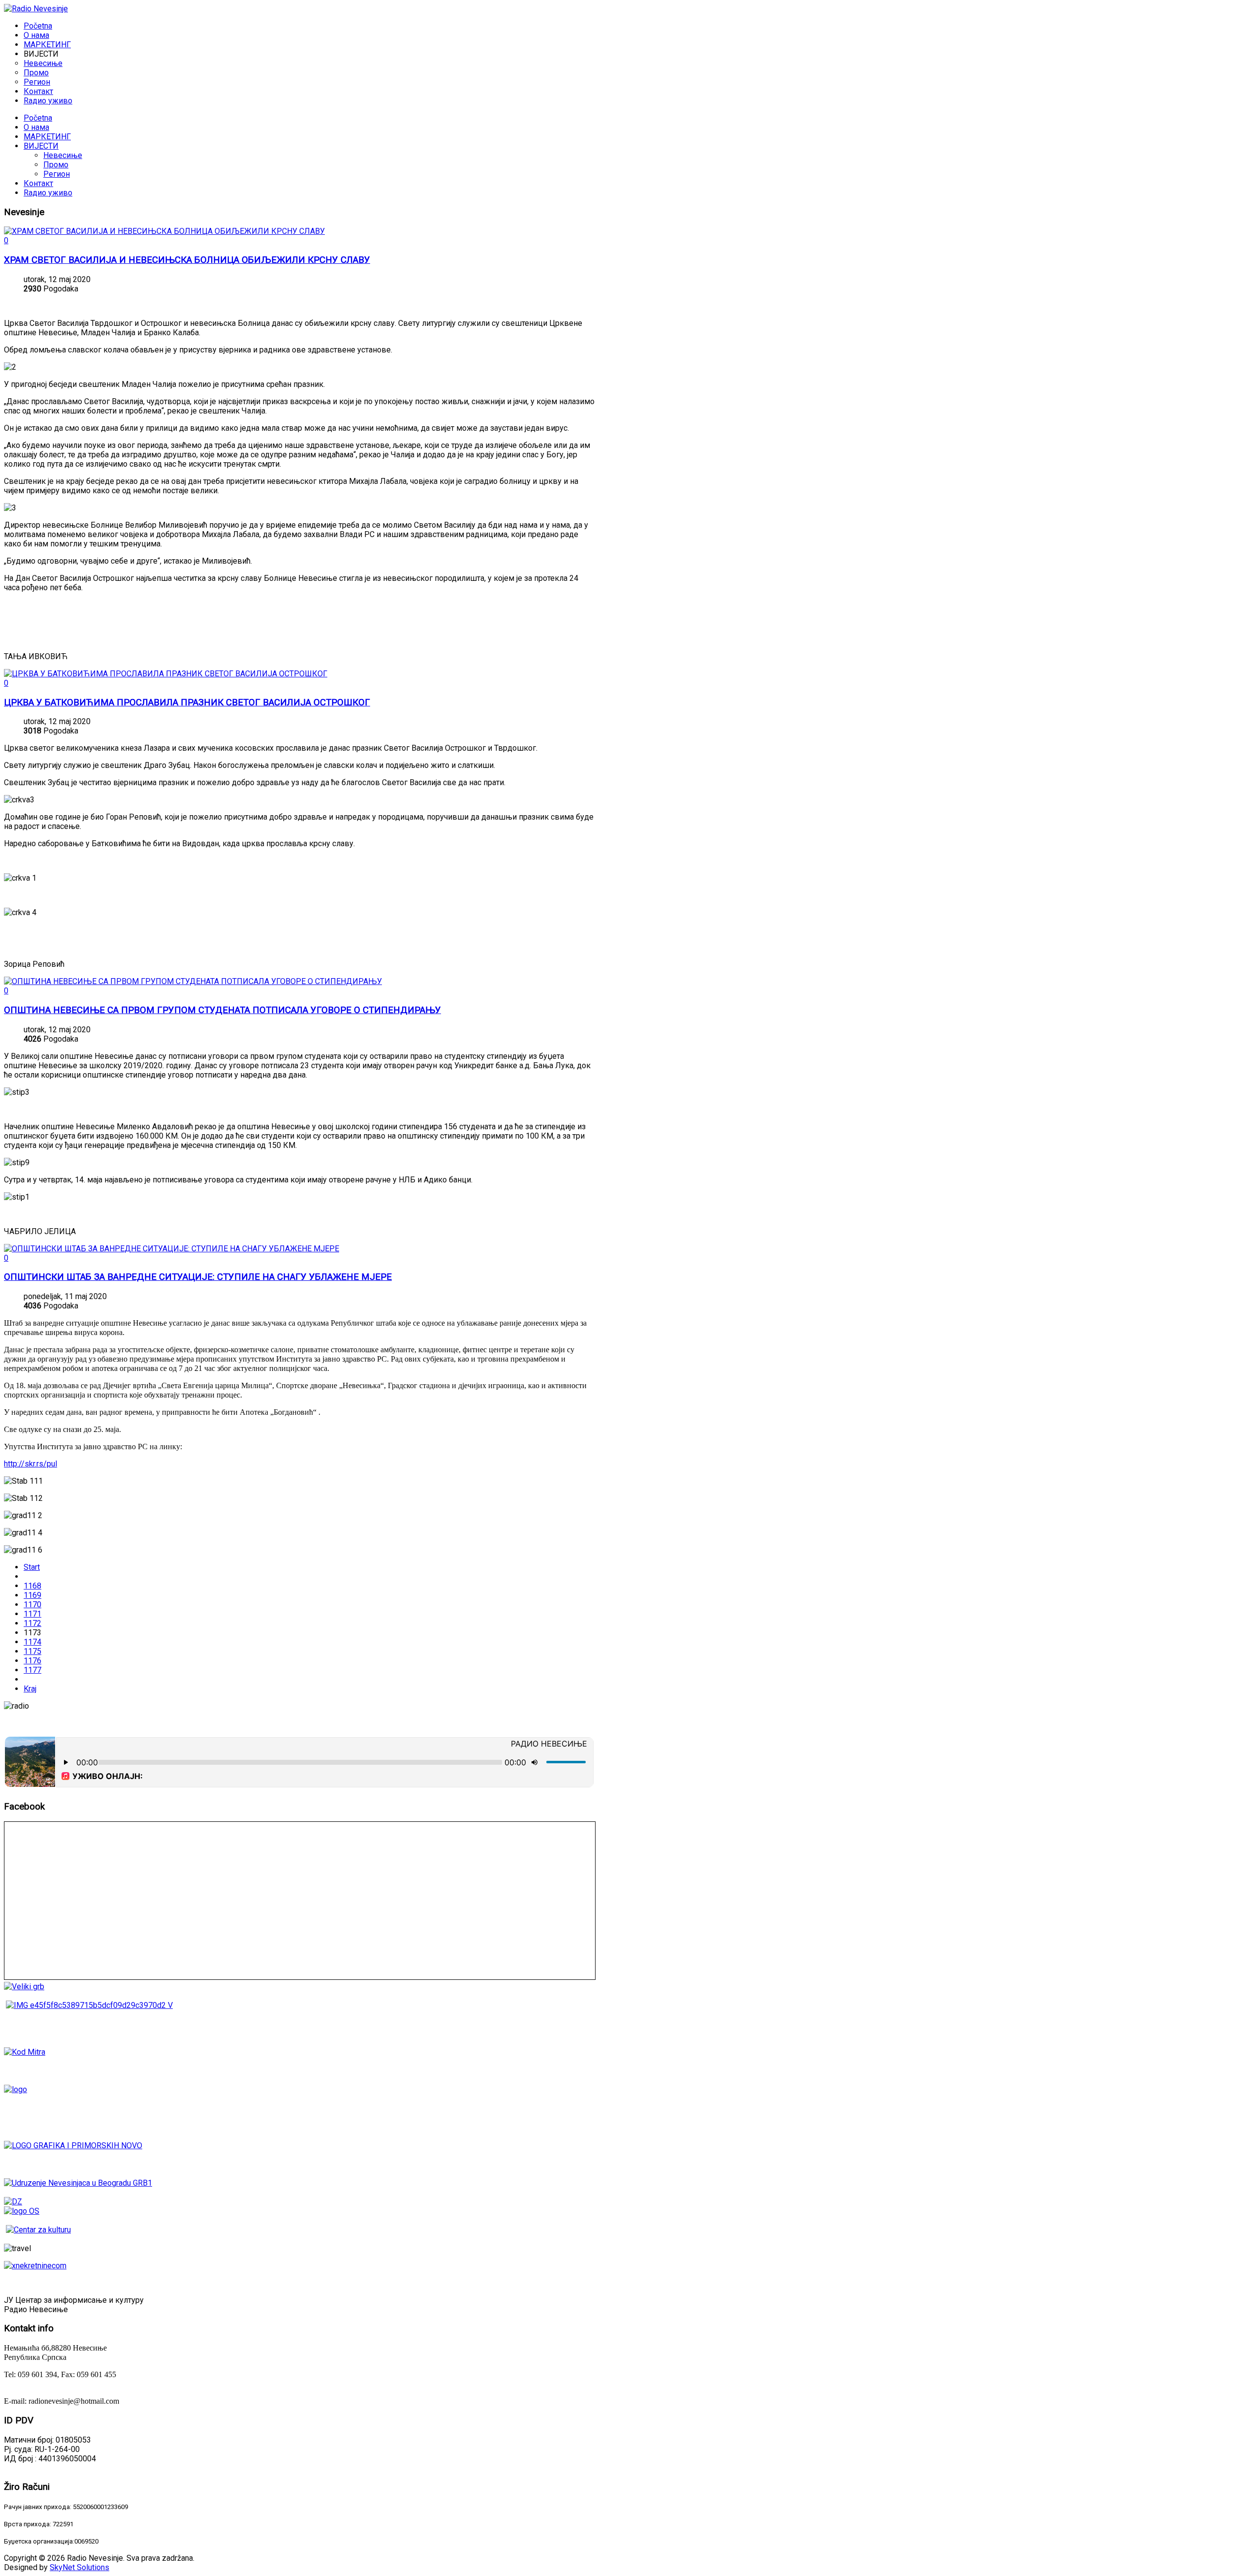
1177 (32, 1670)
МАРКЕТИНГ (47, 137)
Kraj (30, 1689)
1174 (32, 1642)
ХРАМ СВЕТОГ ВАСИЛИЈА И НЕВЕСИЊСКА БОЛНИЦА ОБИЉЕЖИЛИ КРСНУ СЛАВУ (187, 260)
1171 (32, 1614)
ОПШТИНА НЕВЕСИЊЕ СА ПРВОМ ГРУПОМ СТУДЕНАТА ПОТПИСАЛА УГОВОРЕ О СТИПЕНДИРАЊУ (222, 1010)
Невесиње (63, 155)
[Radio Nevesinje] (36, 9)
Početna (38, 118)
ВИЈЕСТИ (41, 146)
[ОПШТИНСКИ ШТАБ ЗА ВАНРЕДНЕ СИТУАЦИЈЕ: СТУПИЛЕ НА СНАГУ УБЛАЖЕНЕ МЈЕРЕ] (172, 1249)
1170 (32, 1605)
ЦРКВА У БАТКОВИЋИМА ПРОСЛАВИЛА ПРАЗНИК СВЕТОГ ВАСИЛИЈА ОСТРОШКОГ (187, 702)
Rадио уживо (48, 193)
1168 (32, 1586)
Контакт (38, 183)
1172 (32, 1623)
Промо (56, 165)
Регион (57, 174)
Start (32, 1567)
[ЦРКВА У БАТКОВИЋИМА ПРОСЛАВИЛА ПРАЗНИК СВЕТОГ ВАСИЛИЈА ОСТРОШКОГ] (166, 674)
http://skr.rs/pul (31, 1464)
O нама (36, 127)
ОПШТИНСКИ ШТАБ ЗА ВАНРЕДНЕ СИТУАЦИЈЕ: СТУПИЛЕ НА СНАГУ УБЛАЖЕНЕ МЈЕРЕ (198, 1277)
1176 (32, 1661)
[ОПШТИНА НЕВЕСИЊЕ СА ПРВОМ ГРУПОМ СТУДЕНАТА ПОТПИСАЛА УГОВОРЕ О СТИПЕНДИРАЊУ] (193, 981)
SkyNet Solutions (79, 2567)
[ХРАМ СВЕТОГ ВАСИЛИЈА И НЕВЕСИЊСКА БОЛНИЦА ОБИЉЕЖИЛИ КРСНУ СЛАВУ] (164, 231)
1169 (32, 1595)
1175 (32, 1651)
